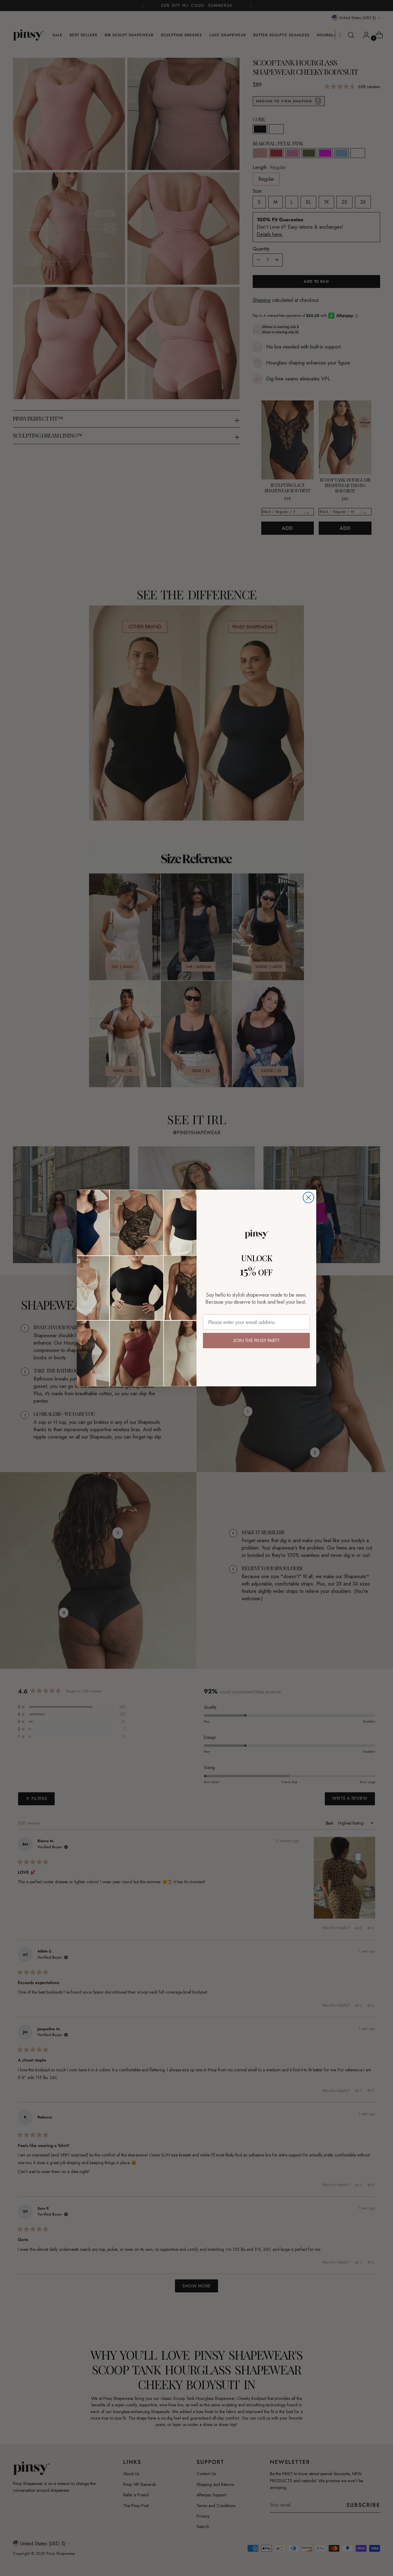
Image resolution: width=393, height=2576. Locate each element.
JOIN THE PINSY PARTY (256, 1340)
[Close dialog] (308, 1197)
